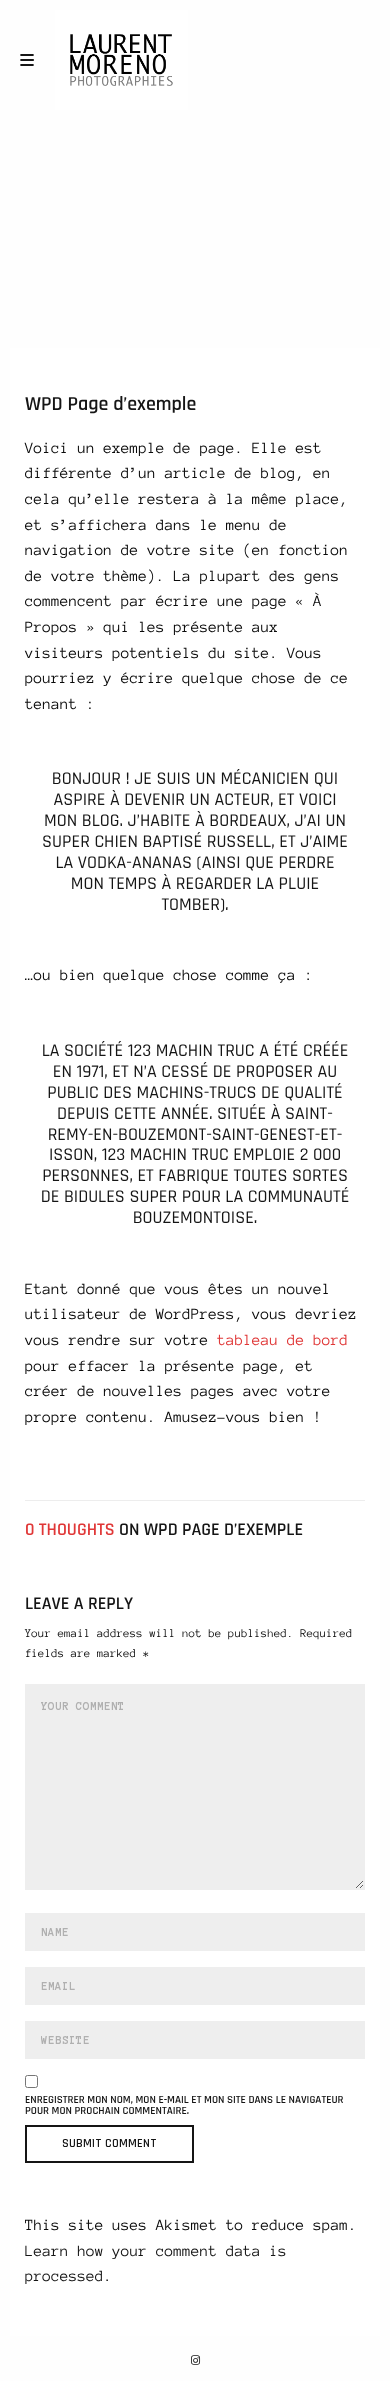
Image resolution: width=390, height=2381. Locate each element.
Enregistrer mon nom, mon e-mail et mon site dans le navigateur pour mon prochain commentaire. (184, 2106)
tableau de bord (282, 1340)
